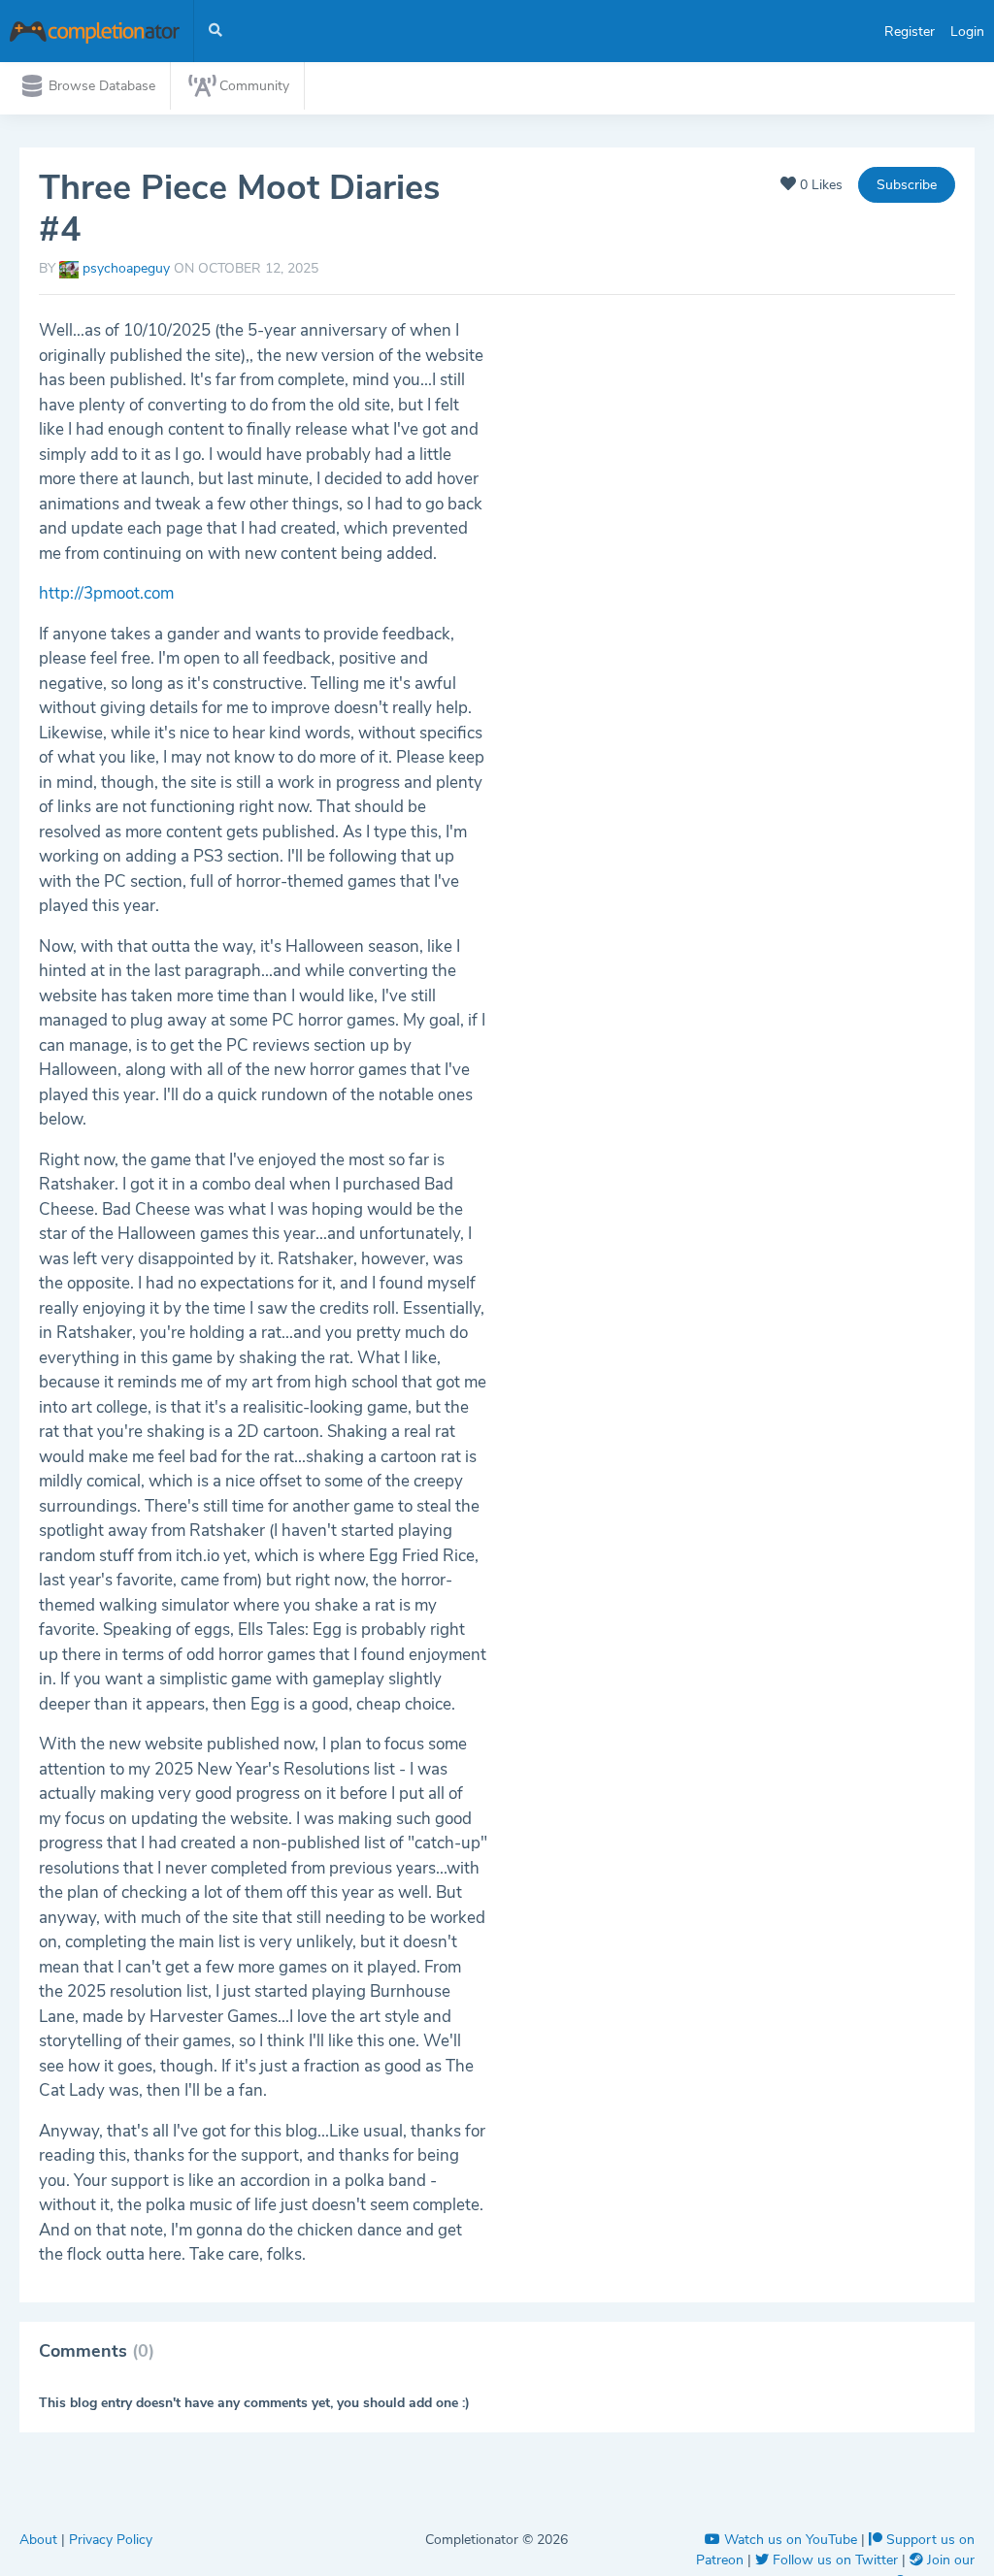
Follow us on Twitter (835, 2560)
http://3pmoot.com (106, 593)
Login (967, 32)
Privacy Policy (111, 2540)
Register (910, 32)
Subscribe (907, 185)
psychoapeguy (126, 268)
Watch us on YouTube (791, 2540)
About (40, 2540)
